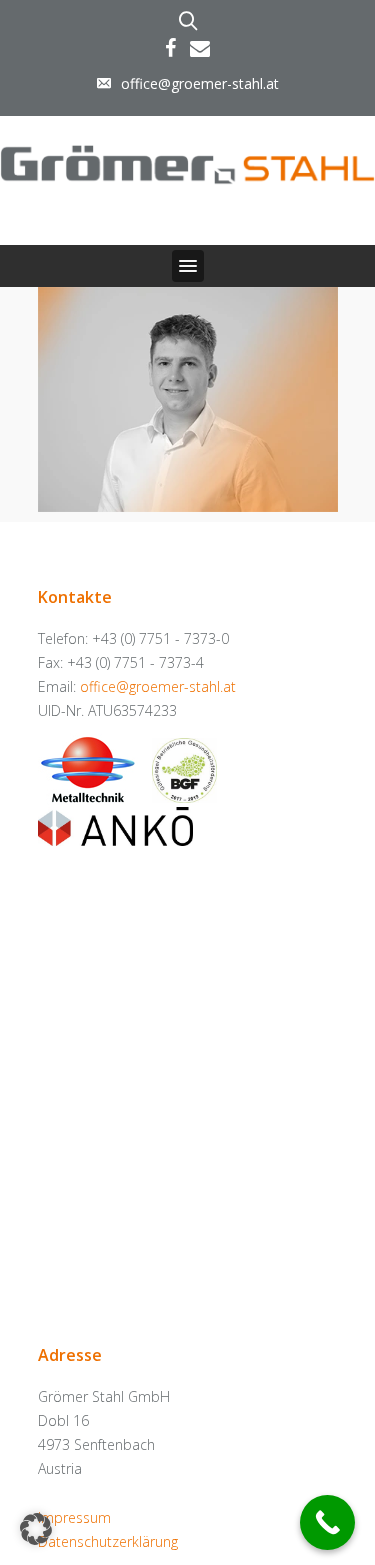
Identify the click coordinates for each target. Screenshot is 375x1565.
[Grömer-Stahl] (187, 161)
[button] (188, 266)
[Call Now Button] (327, 1522)
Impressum (74, 1517)
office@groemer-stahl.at (200, 83)
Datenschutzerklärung (108, 1541)
